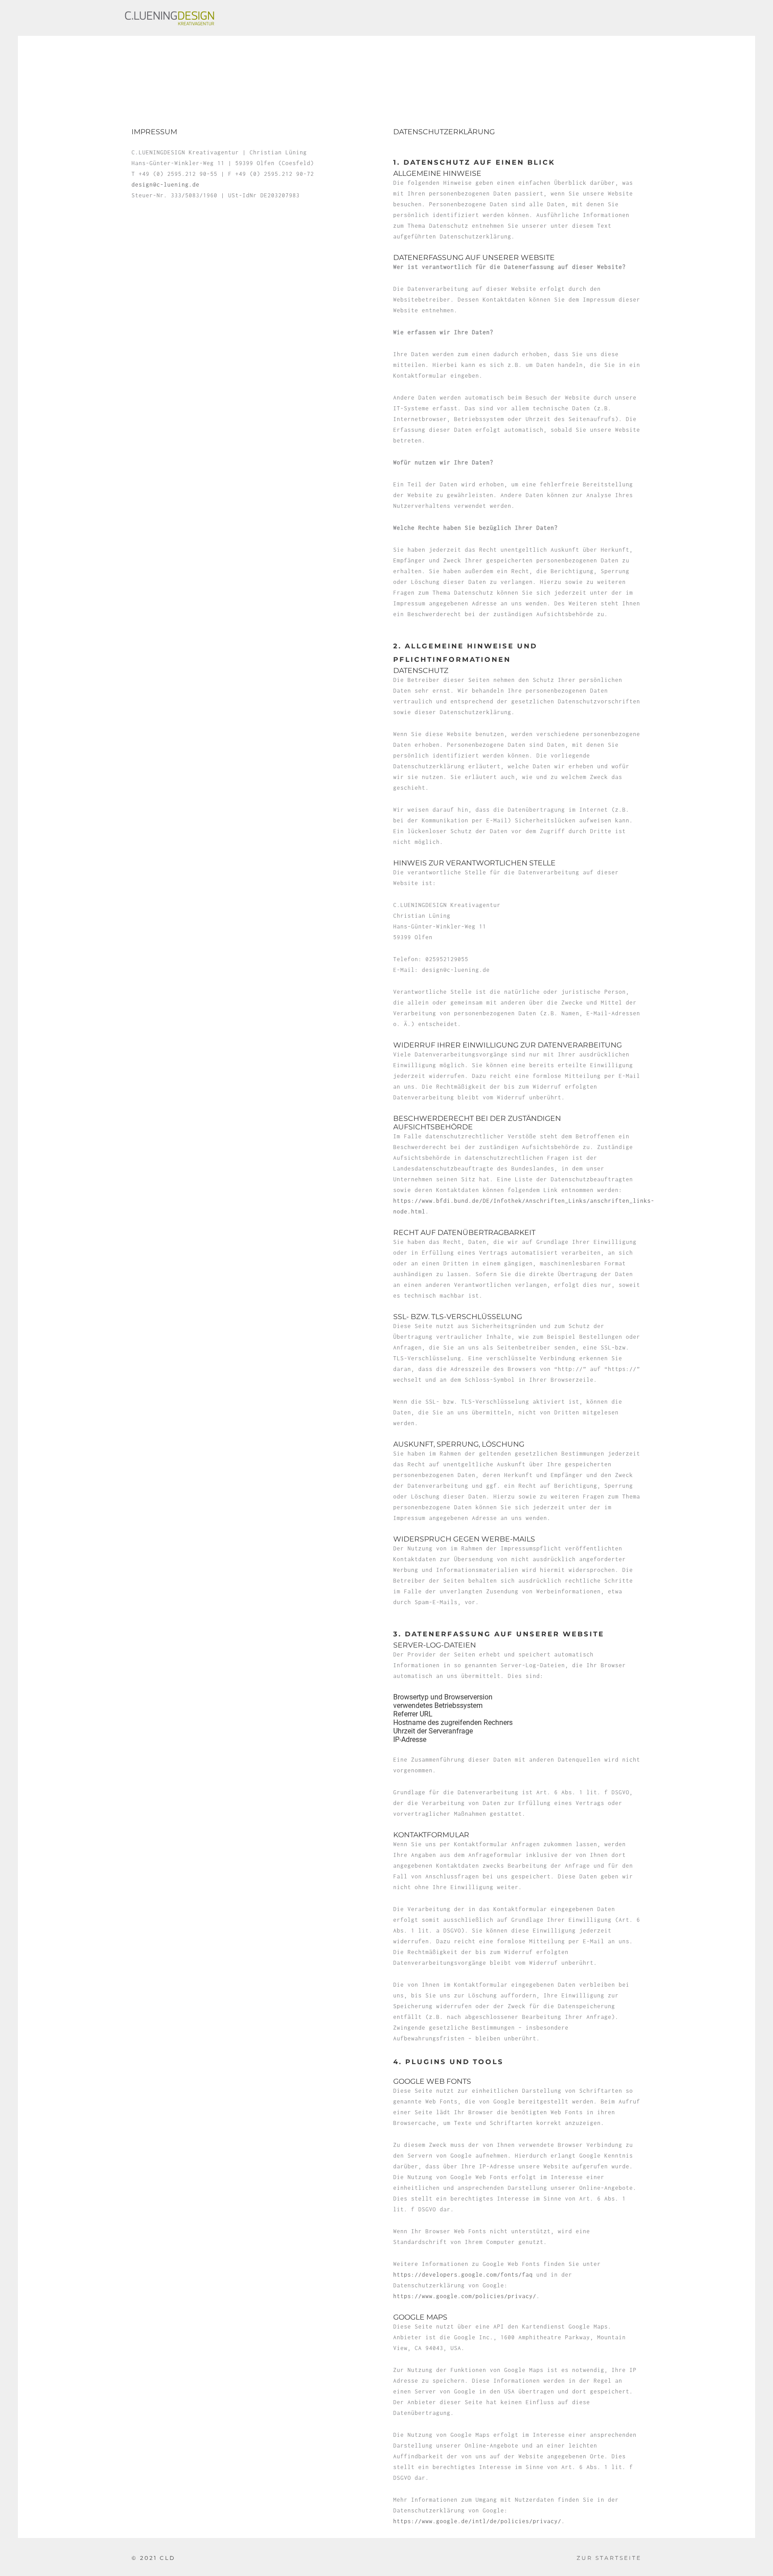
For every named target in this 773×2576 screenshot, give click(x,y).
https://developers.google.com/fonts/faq (463, 2275)
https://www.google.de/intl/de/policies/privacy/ (477, 2521)
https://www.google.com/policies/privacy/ (465, 2296)
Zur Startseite (609, 2558)
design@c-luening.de (166, 185)
